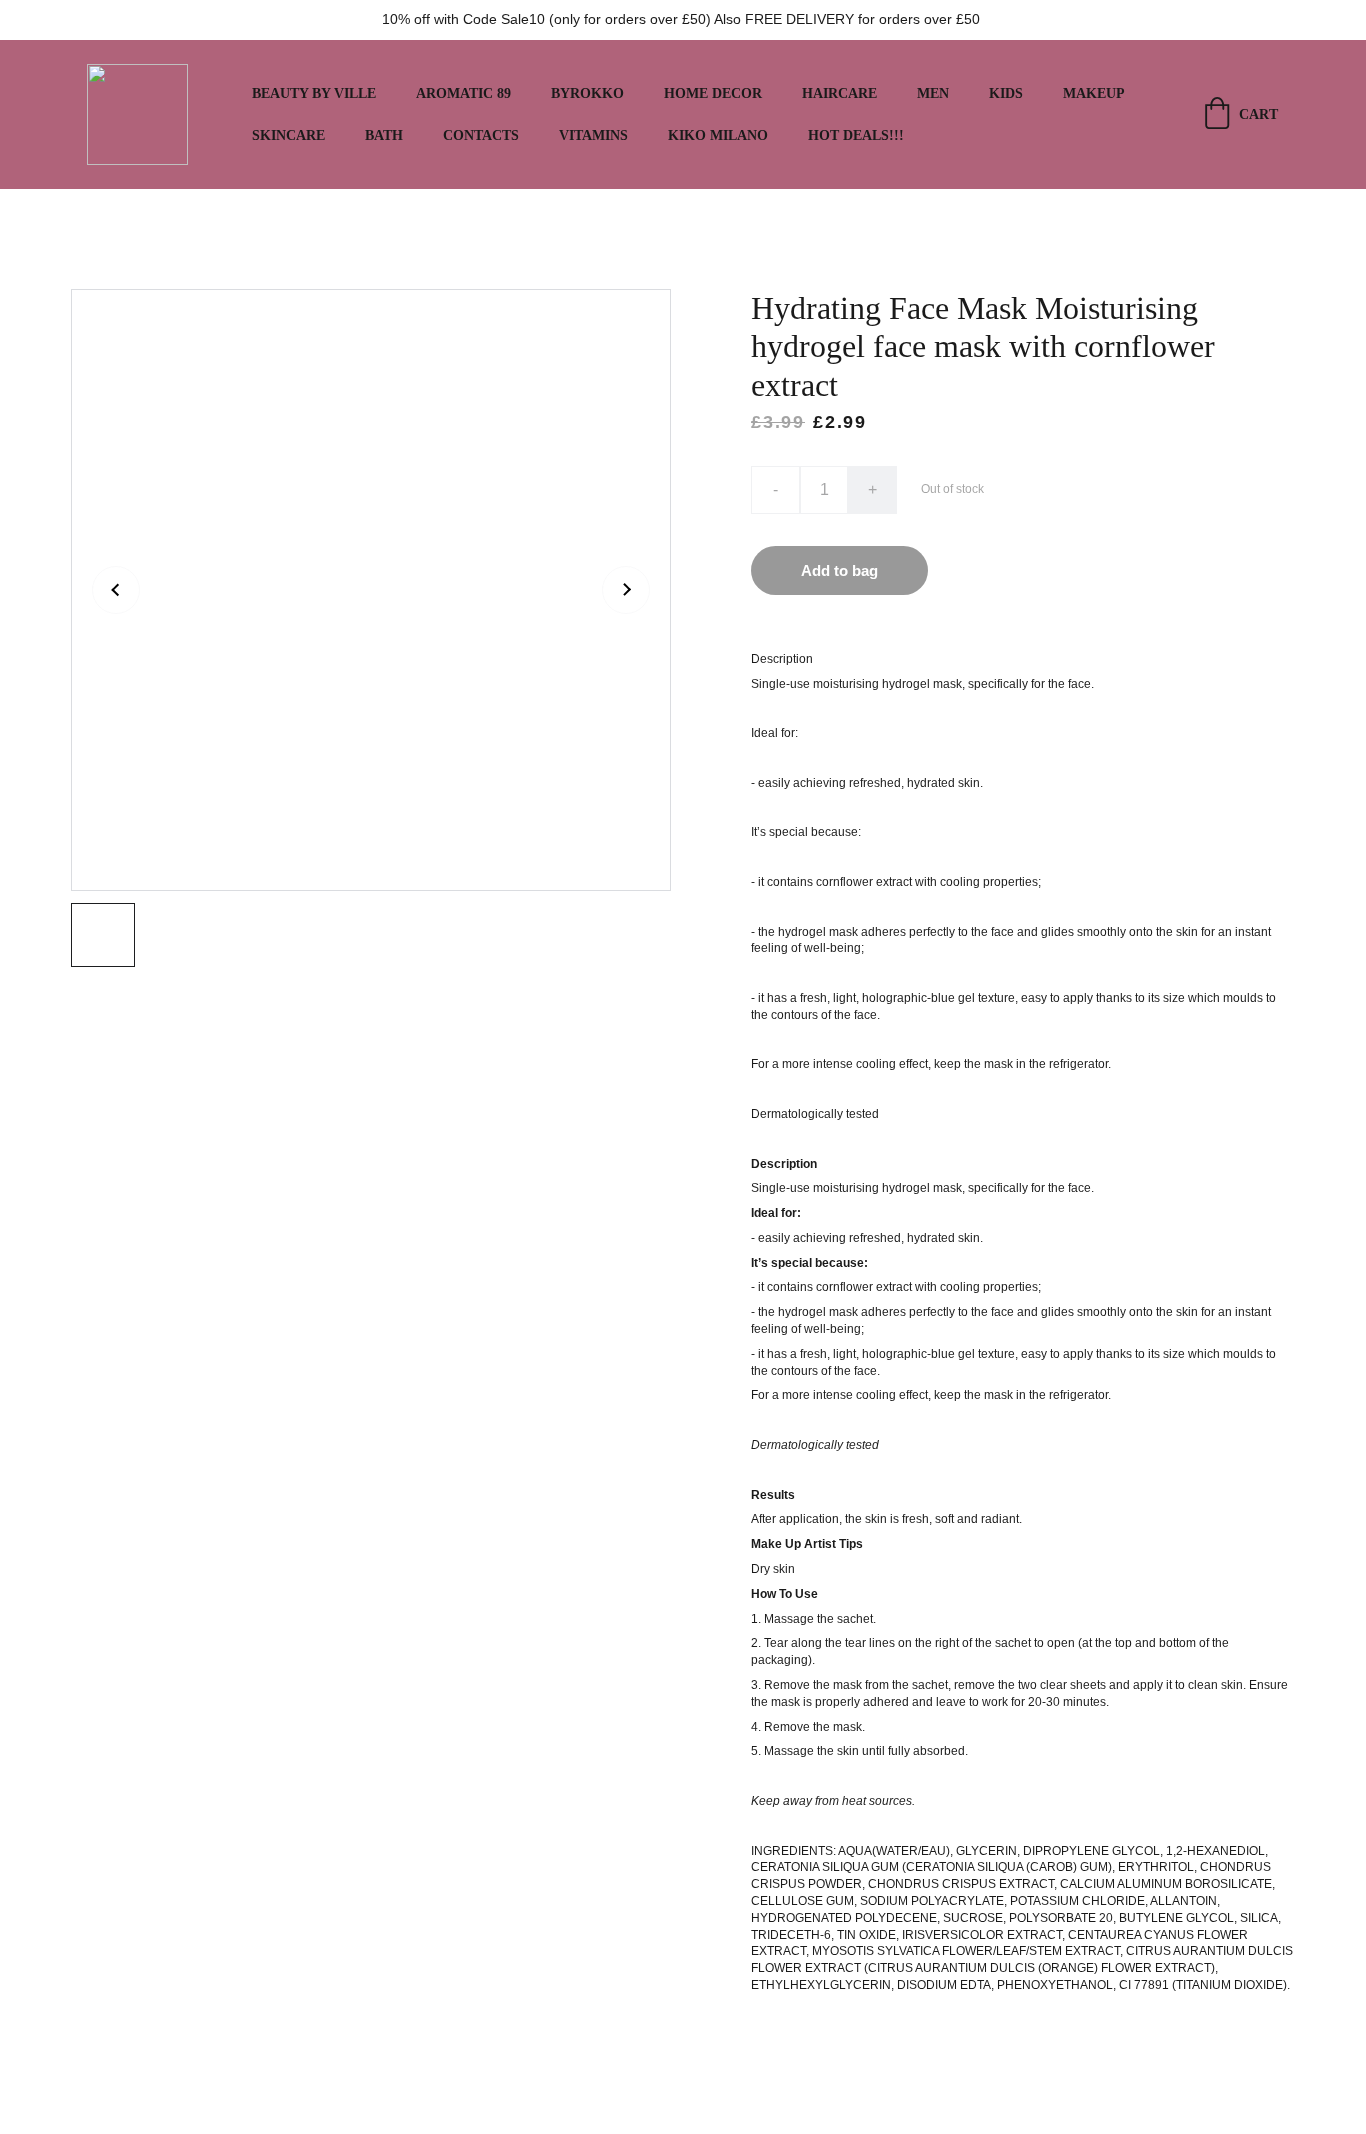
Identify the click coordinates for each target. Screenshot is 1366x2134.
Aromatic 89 (463, 93)
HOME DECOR (713, 93)
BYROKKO (587, 93)
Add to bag (839, 570)
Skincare (288, 135)
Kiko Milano (718, 135)
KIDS (1006, 93)
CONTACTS (481, 135)
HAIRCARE (839, 93)
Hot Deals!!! (856, 135)
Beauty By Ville (314, 93)
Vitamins (593, 135)
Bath (384, 135)
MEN (933, 93)
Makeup (1094, 93)
